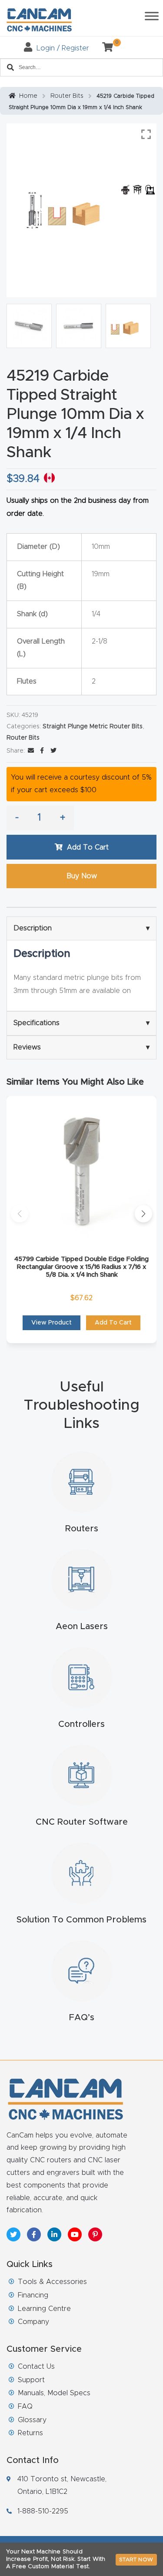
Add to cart (88, 847)
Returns (30, 2433)
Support (31, 2380)
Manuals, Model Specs (54, 2393)
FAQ (25, 2407)
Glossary (32, 2420)
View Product (52, 1323)
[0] (104, 48)
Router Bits (67, 96)
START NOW (136, 2559)
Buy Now (82, 876)
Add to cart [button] (113, 1323)
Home (28, 96)
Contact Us (36, 2367)
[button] (20, 1214)
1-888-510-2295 (43, 2511)
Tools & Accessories (52, 2282)
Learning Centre (44, 2309)
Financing (33, 2295)
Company (33, 2322)
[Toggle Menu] (152, 16)
